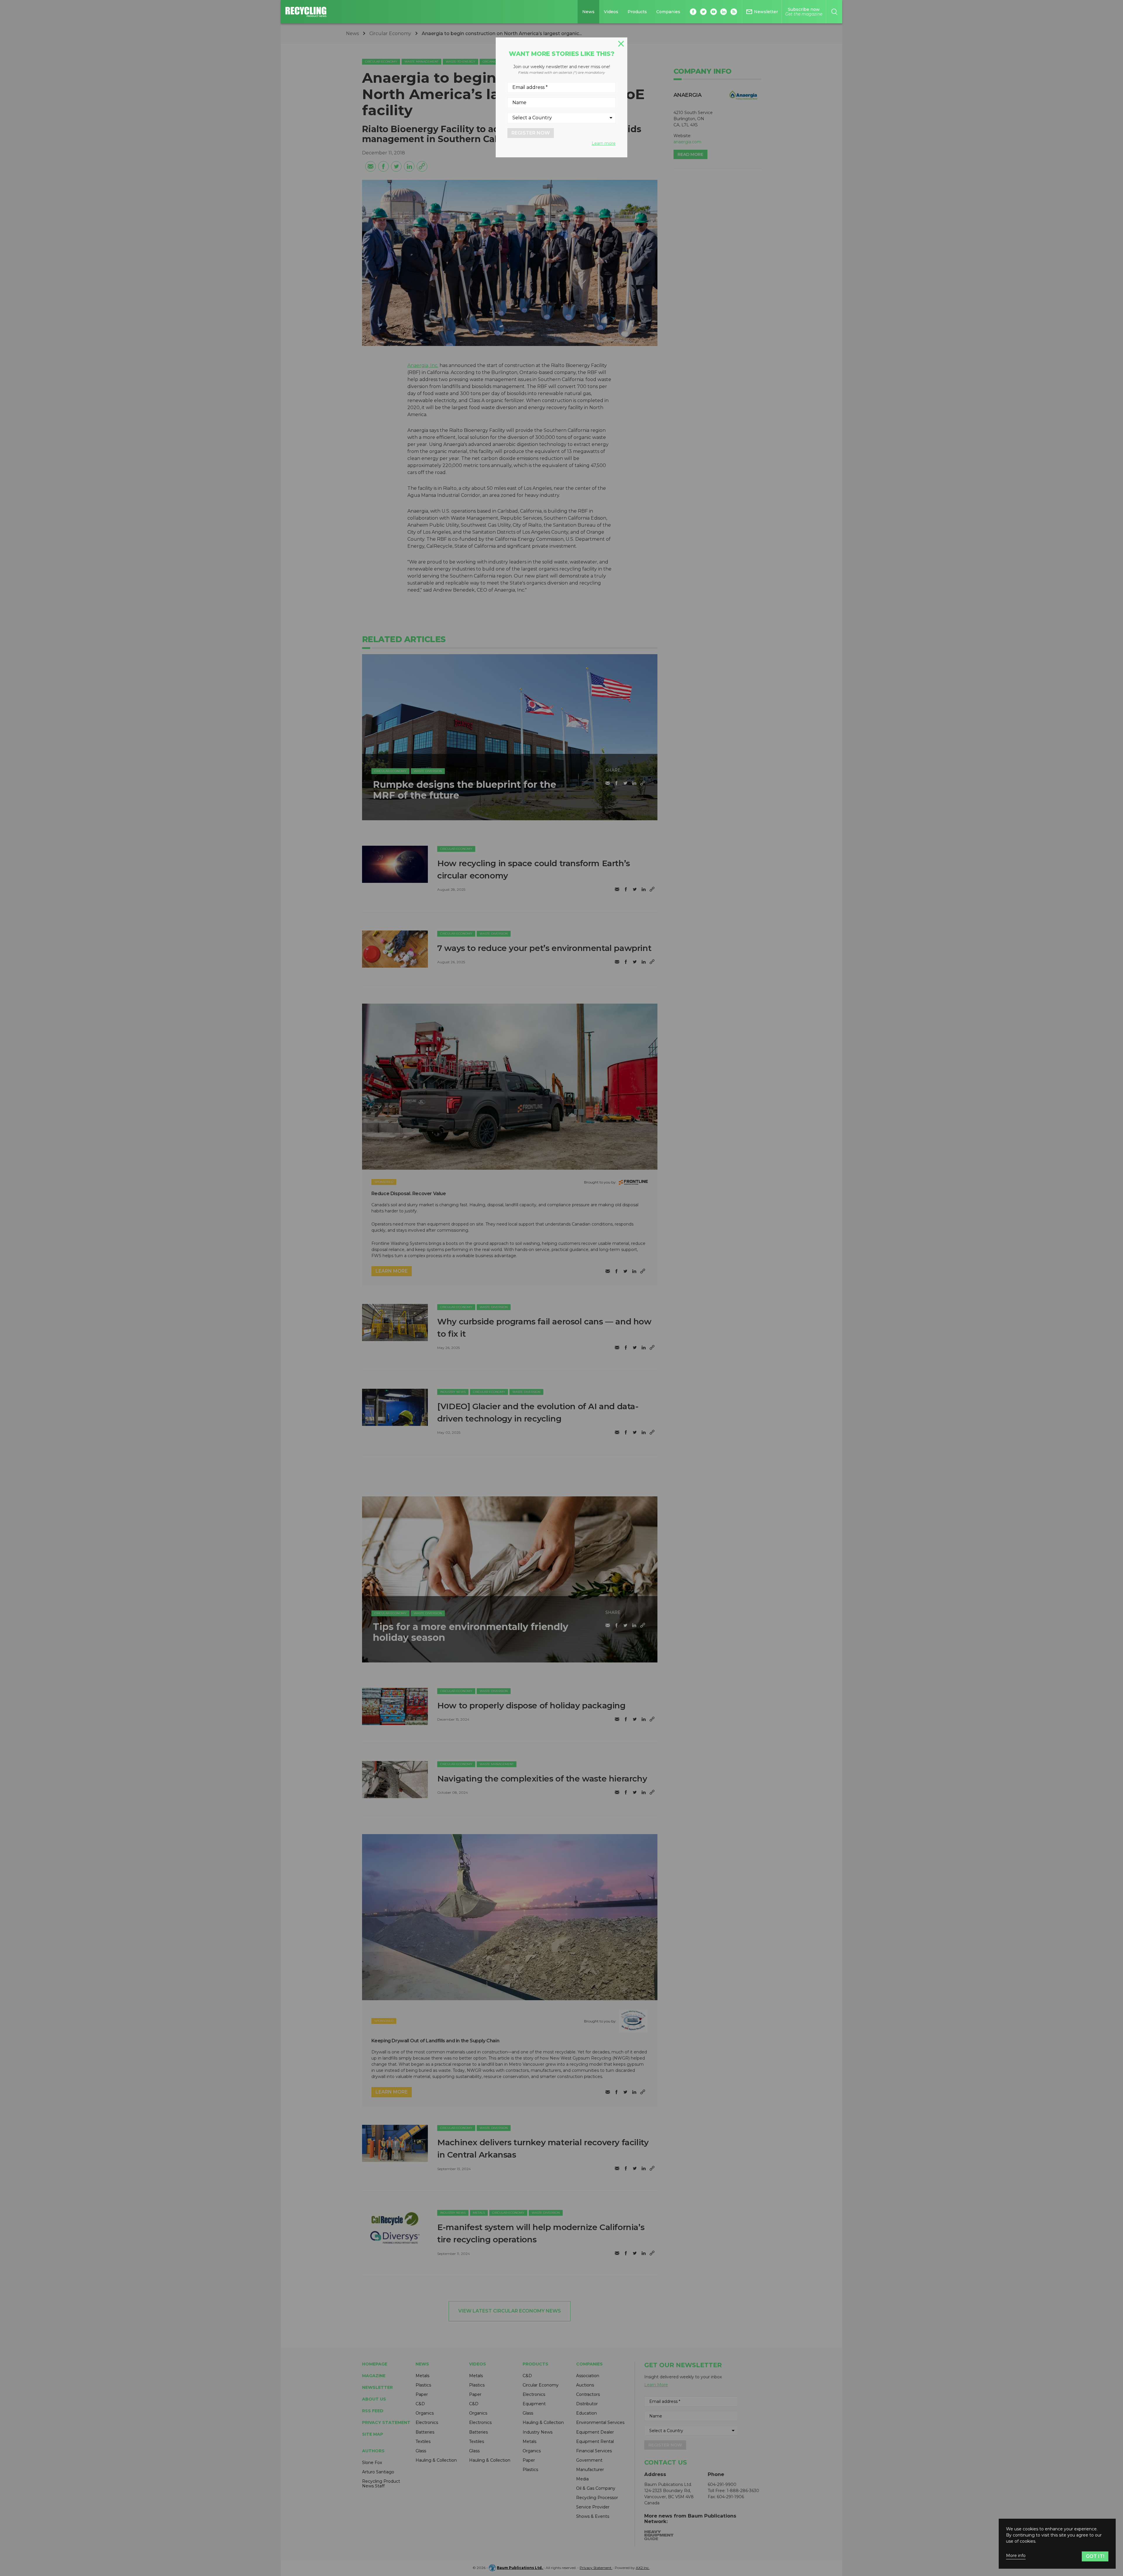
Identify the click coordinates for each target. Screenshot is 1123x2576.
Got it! (1095, 2556)
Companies (668, 12)
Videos (611, 12)
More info (1016, 2556)
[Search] (834, 12)
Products (637, 12)
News (588, 12)
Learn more (604, 143)
